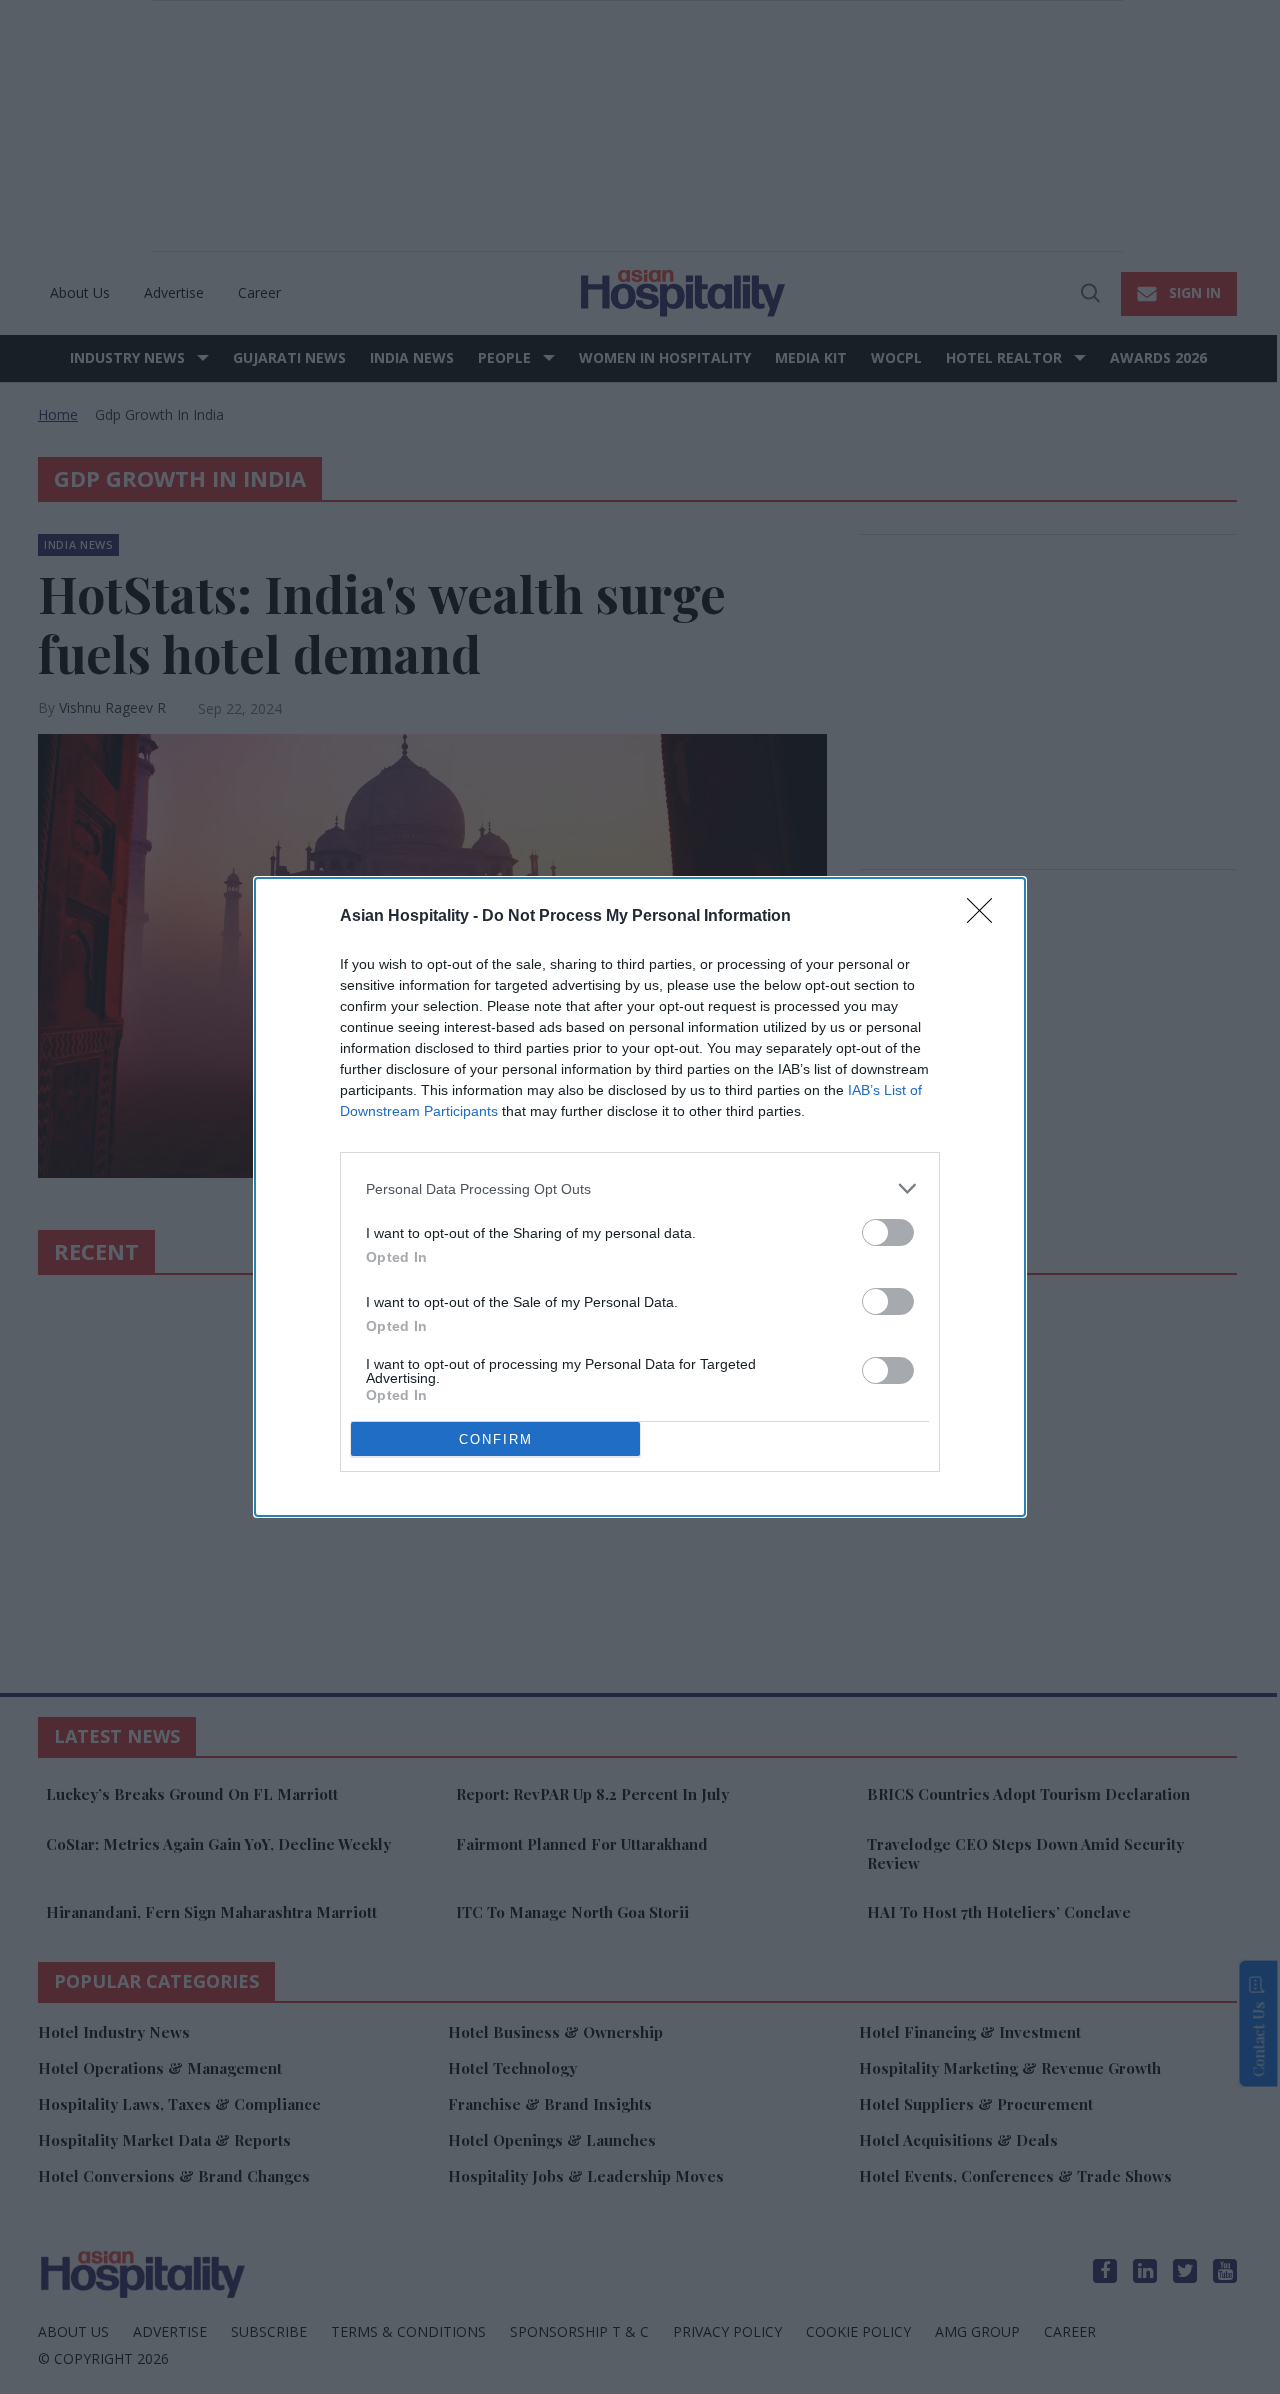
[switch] (888, 1232)
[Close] (986, 917)
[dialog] (640, 1197)
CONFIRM (496, 1439)
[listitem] (640, 1188)
